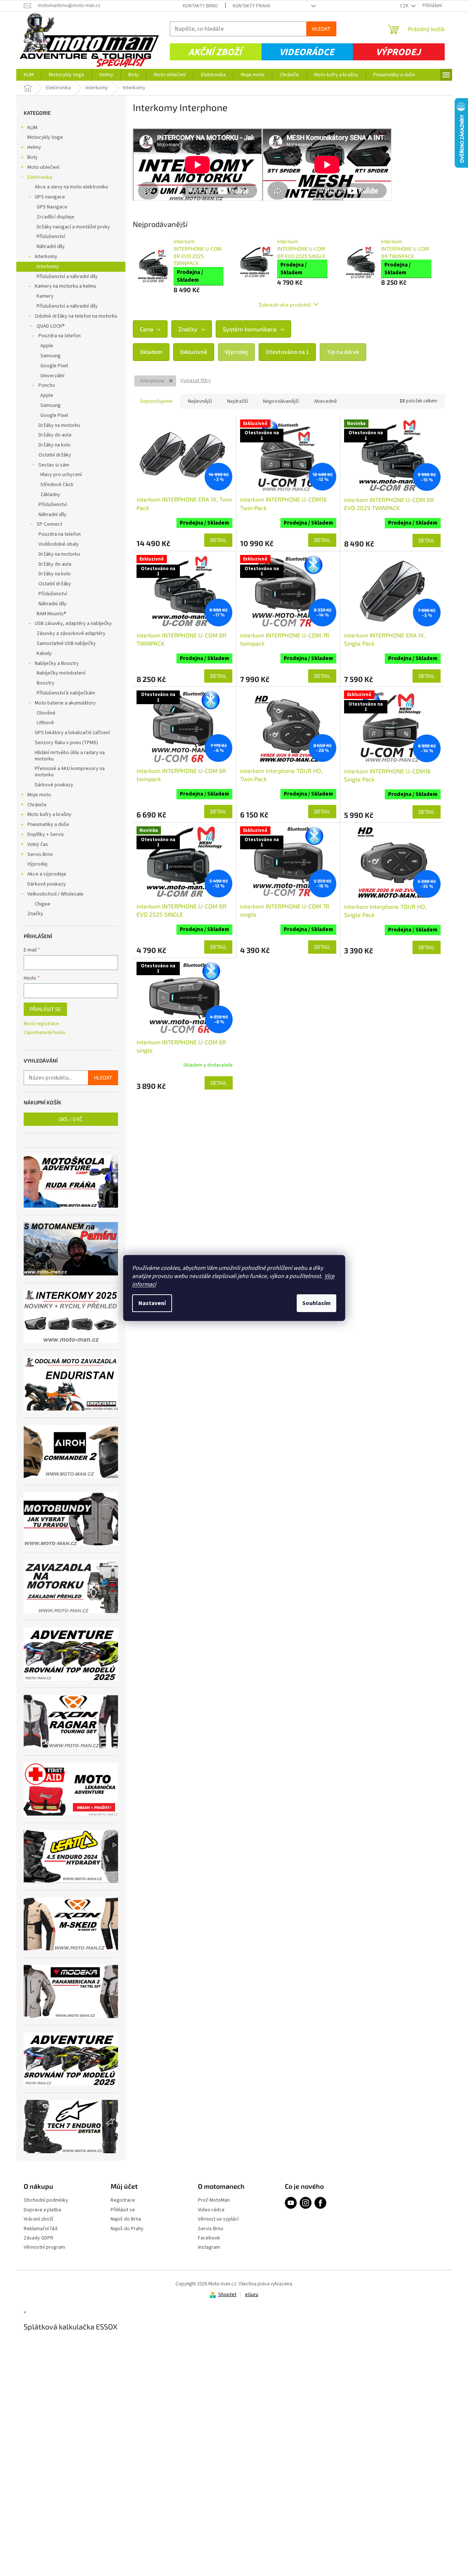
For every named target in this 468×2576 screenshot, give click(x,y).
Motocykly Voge (45, 137)
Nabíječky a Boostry (57, 663)
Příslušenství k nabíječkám (66, 693)
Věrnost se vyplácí (218, 2219)
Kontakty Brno (200, 6)
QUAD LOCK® (51, 326)
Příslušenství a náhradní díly (67, 277)
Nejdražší (238, 401)
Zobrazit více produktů (285, 305)
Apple (47, 346)
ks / (71, 1119)
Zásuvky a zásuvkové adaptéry (71, 633)
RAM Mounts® (51, 614)
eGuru (252, 2295)
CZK (405, 6)
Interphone (153, 381)
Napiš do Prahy (127, 2229)
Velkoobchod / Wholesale (55, 894)
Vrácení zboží (38, 2219)
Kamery (45, 296)
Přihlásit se (45, 1009)
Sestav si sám (54, 465)
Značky (35, 914)
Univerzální (52, 376)
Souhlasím (317, 1303)
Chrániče (37, 805)
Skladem (151, 352)
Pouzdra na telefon (60, 336)
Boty (33, 157)
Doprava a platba (42, 2210)
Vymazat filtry (196, 381)
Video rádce (211, 2210)
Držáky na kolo (55, 445)
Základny (50, 495)
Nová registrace (41, 1024)
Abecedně (326, 401)
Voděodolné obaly (59, 544)
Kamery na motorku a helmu (65, 286)
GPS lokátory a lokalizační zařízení (72, 733)
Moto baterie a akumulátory (65, 703)
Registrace (123, 2200)
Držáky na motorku (59, 425)
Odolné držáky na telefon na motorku (76, 316)
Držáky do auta (55, 435)
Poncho (47, 385)
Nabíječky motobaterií (61, 673)
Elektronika (40, 177)
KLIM (32, 128)
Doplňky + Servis (46, 834)
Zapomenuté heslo (45, 1033)
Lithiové (45, 723)
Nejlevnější (200, 401)
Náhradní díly (51, 247)
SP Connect (49, 524)
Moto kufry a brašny (49, 814)
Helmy (34, 147)
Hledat (321, 29)
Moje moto (39, 795)
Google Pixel (54, 366)
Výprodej (398, 52)
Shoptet (227, 2295)
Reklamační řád (41, 2229)
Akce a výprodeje (47, 874)
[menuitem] (29, 75)
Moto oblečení (43, 167)
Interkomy (46, 257)
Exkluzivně (194, 352)
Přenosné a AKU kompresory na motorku (70, 772)
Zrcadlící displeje (55, 217)
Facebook (209, 2238)
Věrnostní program (44, 2247)
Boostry (46, 683)
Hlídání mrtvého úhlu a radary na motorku (70, 756)
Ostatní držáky (55, 455)
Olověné (46, 713)
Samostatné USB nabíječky (66, 643)
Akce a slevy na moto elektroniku (71, 187)
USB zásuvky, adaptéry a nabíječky (73, 623)
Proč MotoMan (214, 2200)
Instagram (209, 2247)
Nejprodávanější (281, 401)
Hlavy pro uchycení (61, 475)
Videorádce (307, 52)
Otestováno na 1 (287, 352)
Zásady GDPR (38, 2238)
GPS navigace (50, 197)
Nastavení (152, 1303)
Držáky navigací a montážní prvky (73, 227)
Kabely (44, 653)
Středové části (57, 485)
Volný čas (38, 844)
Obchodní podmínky (46, 2200)
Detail (218, 540)
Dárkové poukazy (54, 785)
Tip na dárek (343, 352)
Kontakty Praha (251, 6)
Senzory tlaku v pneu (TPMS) (66, 743)
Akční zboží (215, 52)
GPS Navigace (52, 207)
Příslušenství (51, 237)
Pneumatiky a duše (48, 824)
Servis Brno (40, 854)
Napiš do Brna (126, 2219)
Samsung (50, 356)
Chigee (43, 904)
